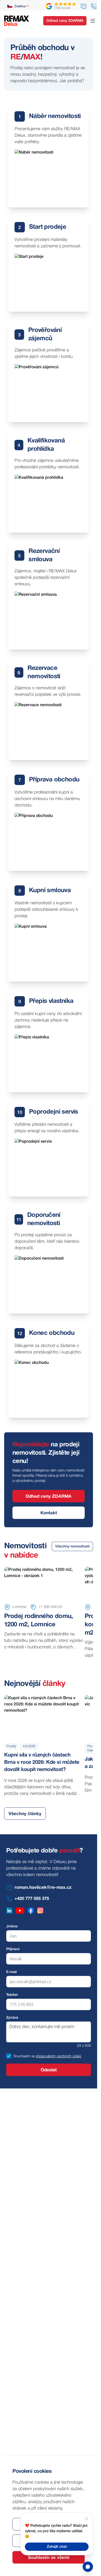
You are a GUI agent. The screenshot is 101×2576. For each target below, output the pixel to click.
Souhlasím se (24, 2056)
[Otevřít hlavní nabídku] (93, 21)
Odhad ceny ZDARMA (65, 21)
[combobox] (19, 6)
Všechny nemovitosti (72, 1547)
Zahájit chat (57, 2547)
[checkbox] (9, 2056)
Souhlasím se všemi (49, 2558)
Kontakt (49, 1513)
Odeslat (49, 2070)
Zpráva (12, 2018)
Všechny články (25, 1814)
